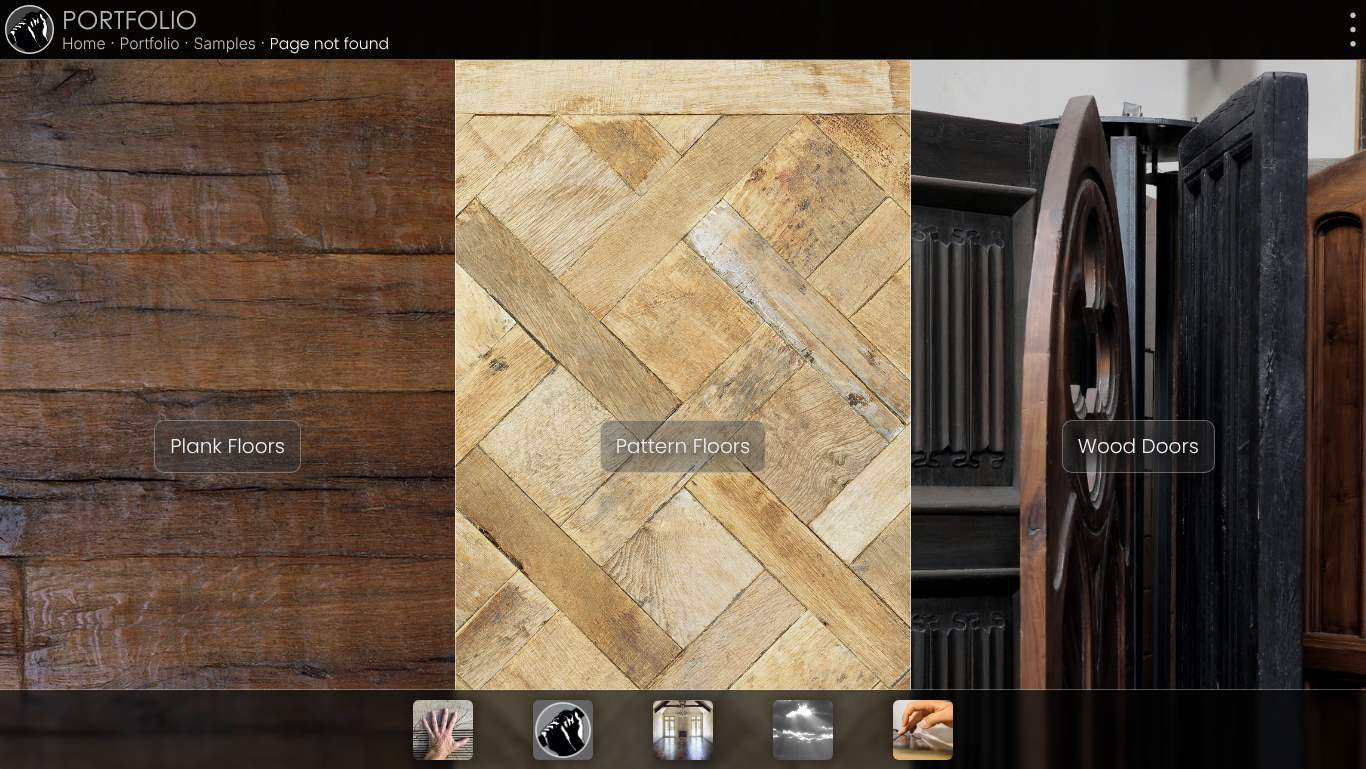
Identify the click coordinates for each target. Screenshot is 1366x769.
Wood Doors (1138, 446)
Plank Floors (227, 446)
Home (84, 43)
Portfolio (129, 23)
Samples (225, 43)
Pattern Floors (683, 446)
